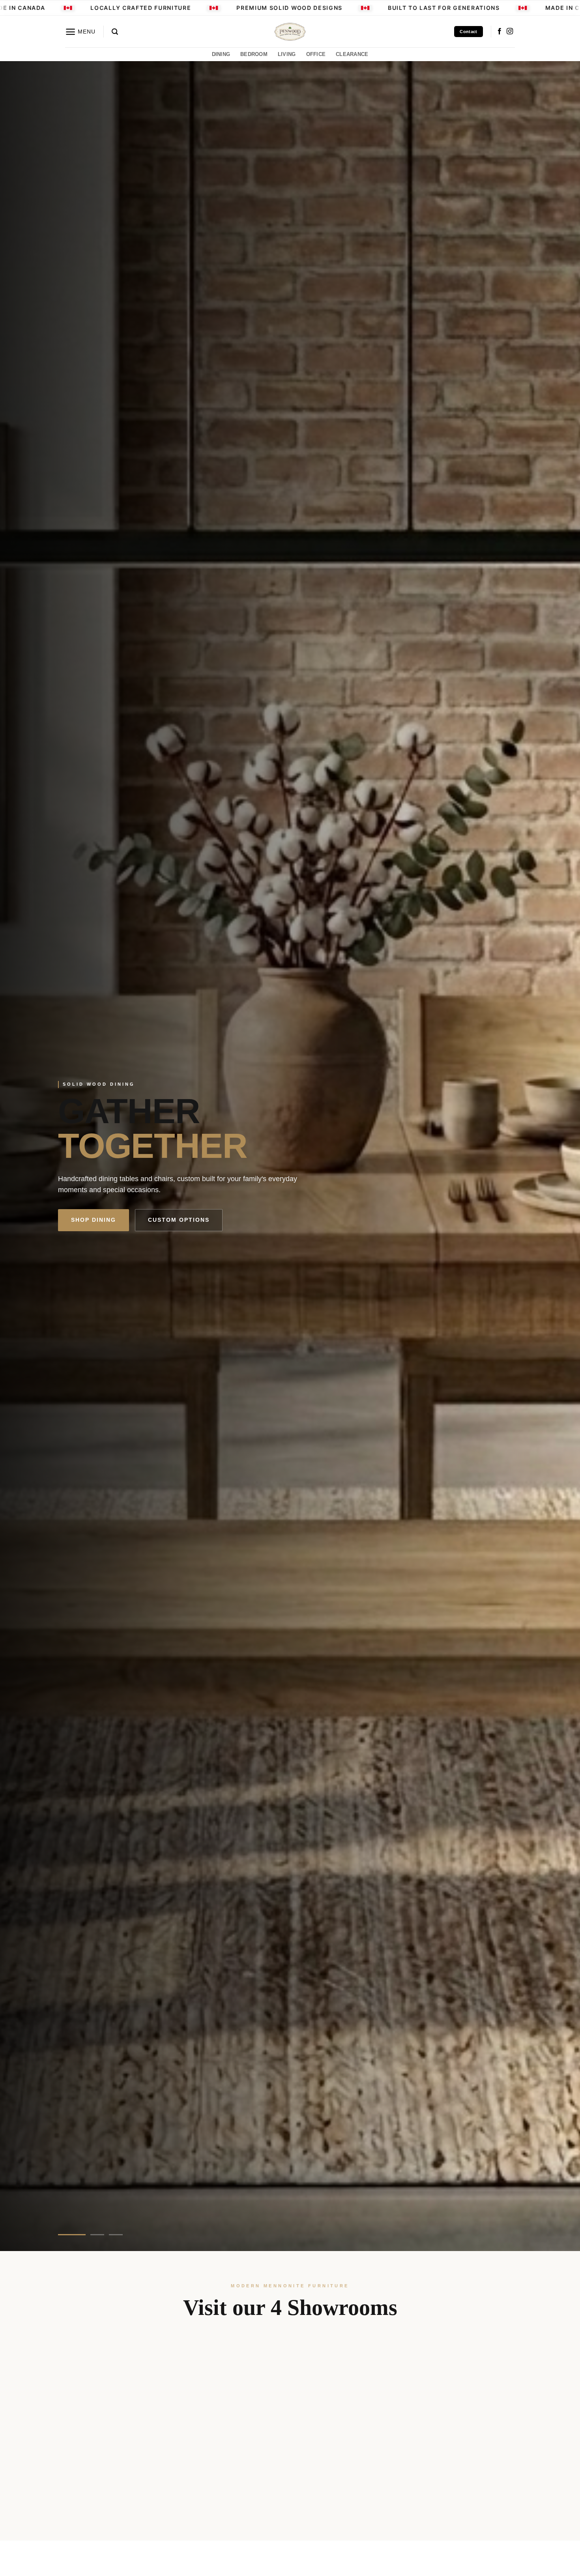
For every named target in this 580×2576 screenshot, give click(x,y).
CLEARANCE (352, 54)
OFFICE (316, 54)
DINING (221, 54)
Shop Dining (94, 1220)
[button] (80, 32)
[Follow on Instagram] (510, 32)
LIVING (287, 54)
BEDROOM (254, 54)
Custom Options (179, 1220)
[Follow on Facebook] (500, 32)
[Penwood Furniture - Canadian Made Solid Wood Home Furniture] (290, 32)
